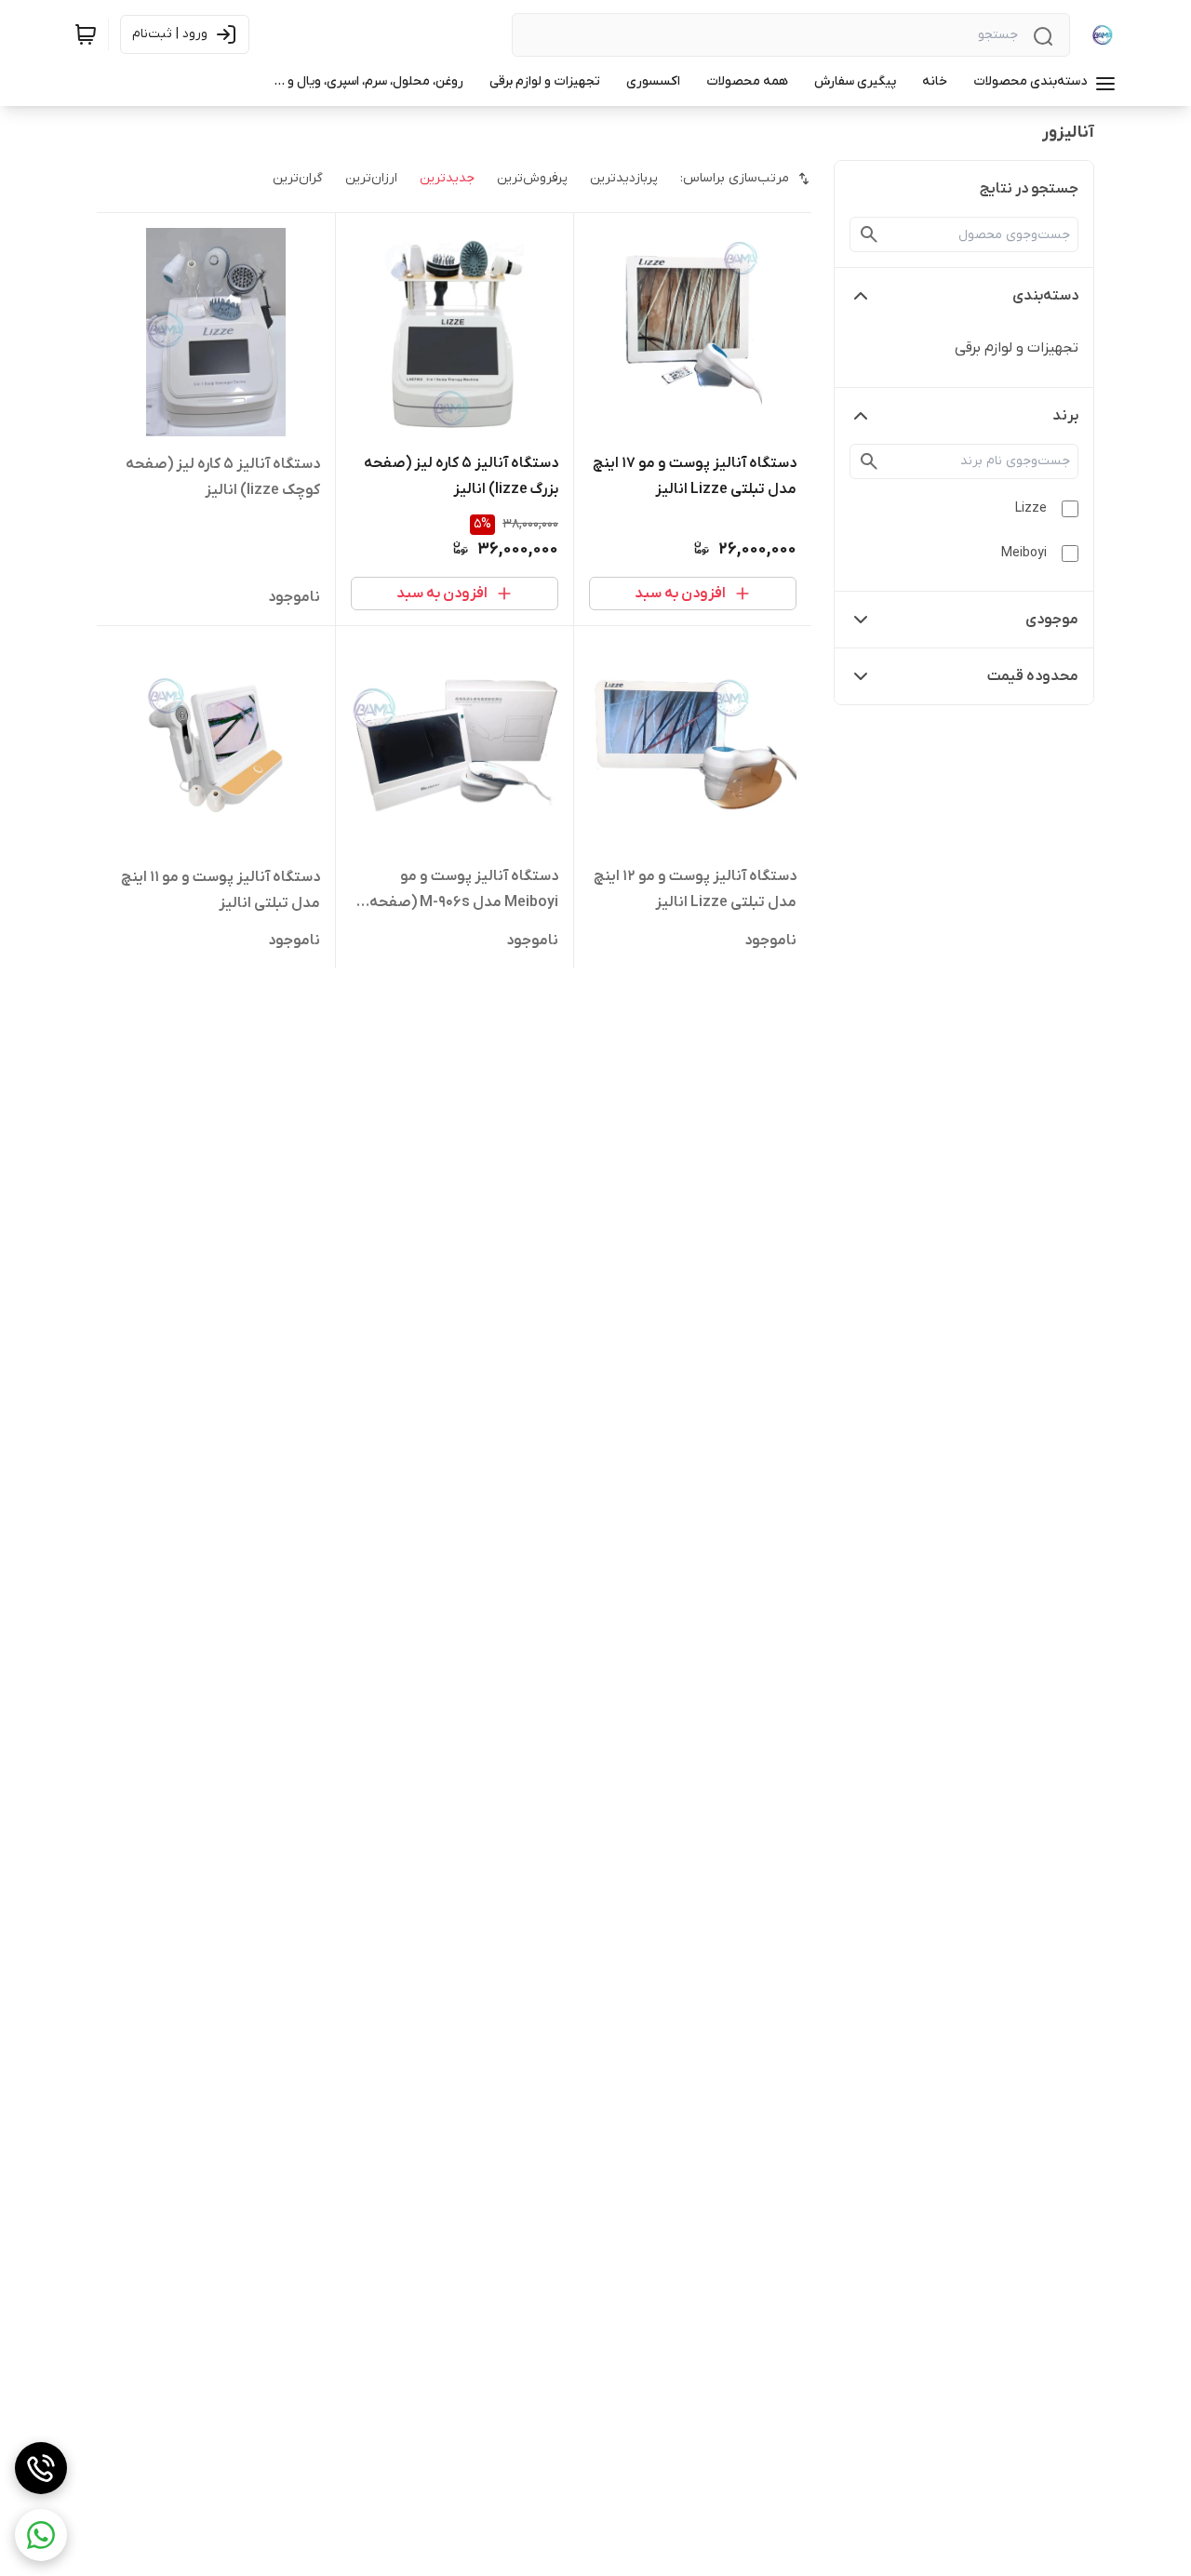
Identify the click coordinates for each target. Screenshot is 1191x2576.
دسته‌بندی (1045, 296)
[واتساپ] (41, 2535)
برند (1065, 416)
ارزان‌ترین (371, 178)
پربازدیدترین (624, 178)
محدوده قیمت (1033, 676)
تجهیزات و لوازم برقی (1017, 348)
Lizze (1031, 508)
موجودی (1052, 620)
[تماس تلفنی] (41, 2468)
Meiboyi (1024, 553)
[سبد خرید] (86, 34)
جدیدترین (447, 178)
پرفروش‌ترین (532, 178)
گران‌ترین (298, 178)
